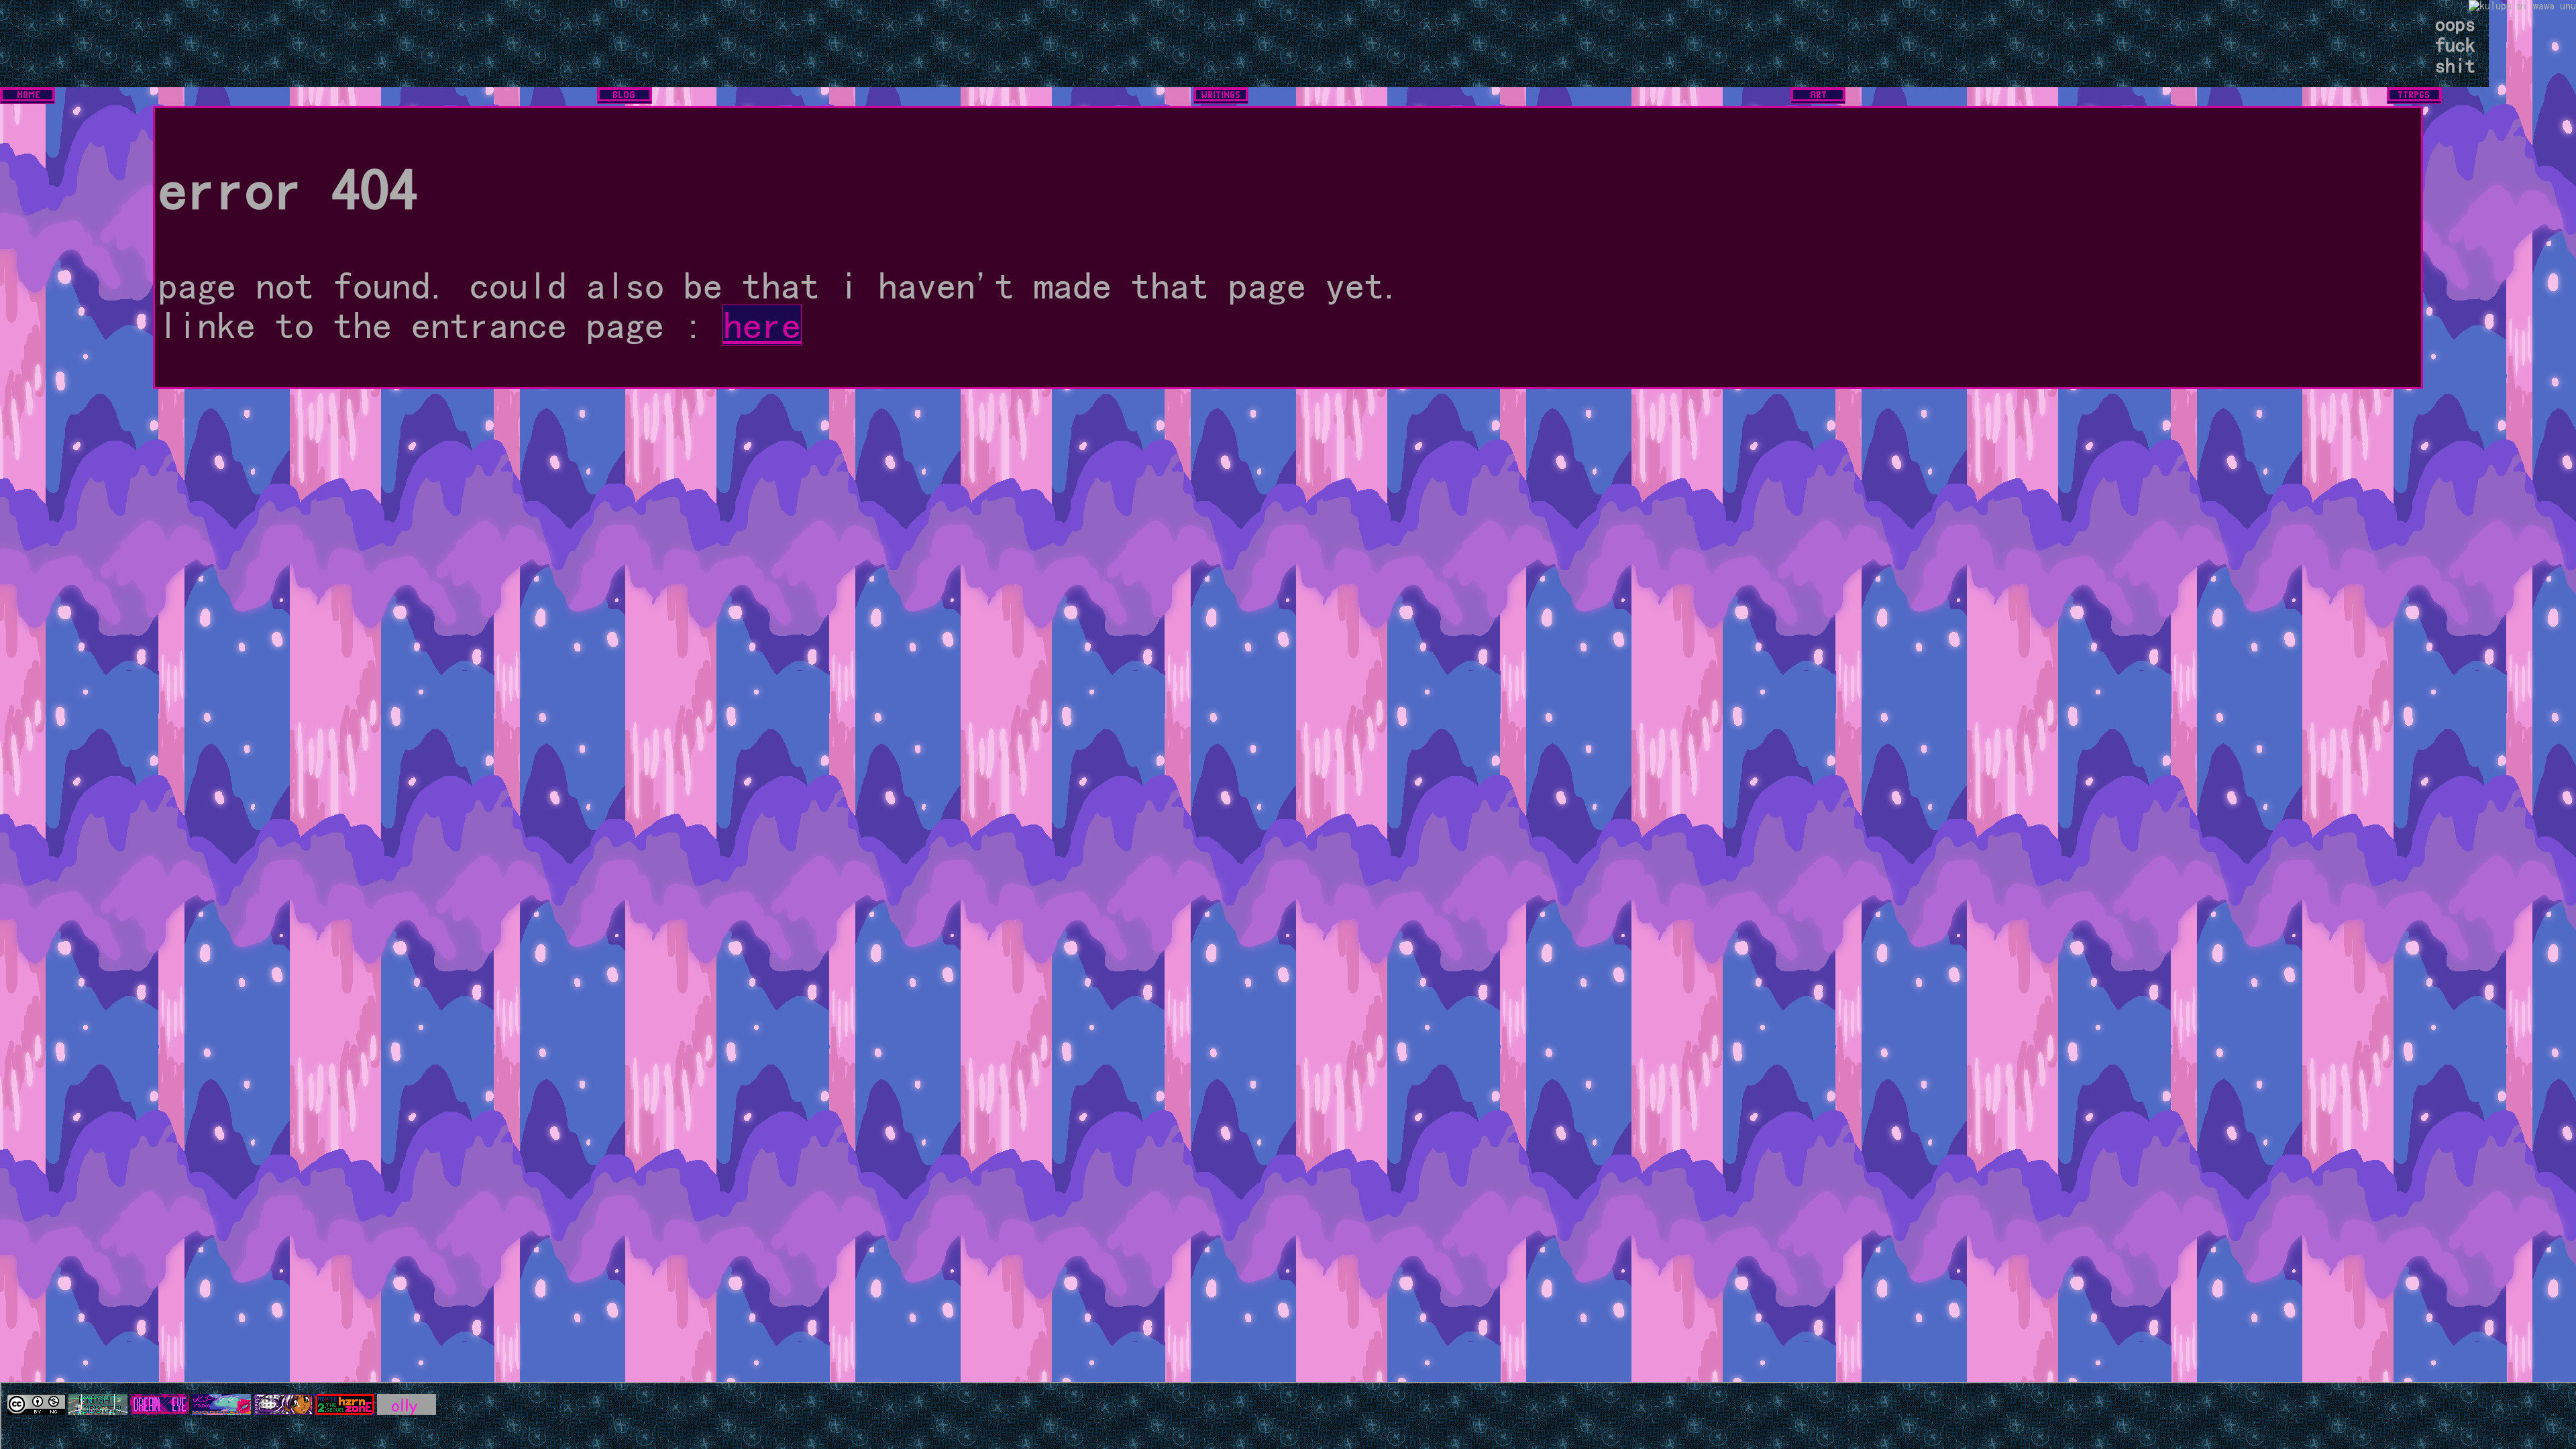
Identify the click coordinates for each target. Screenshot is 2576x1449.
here (762, 325)
